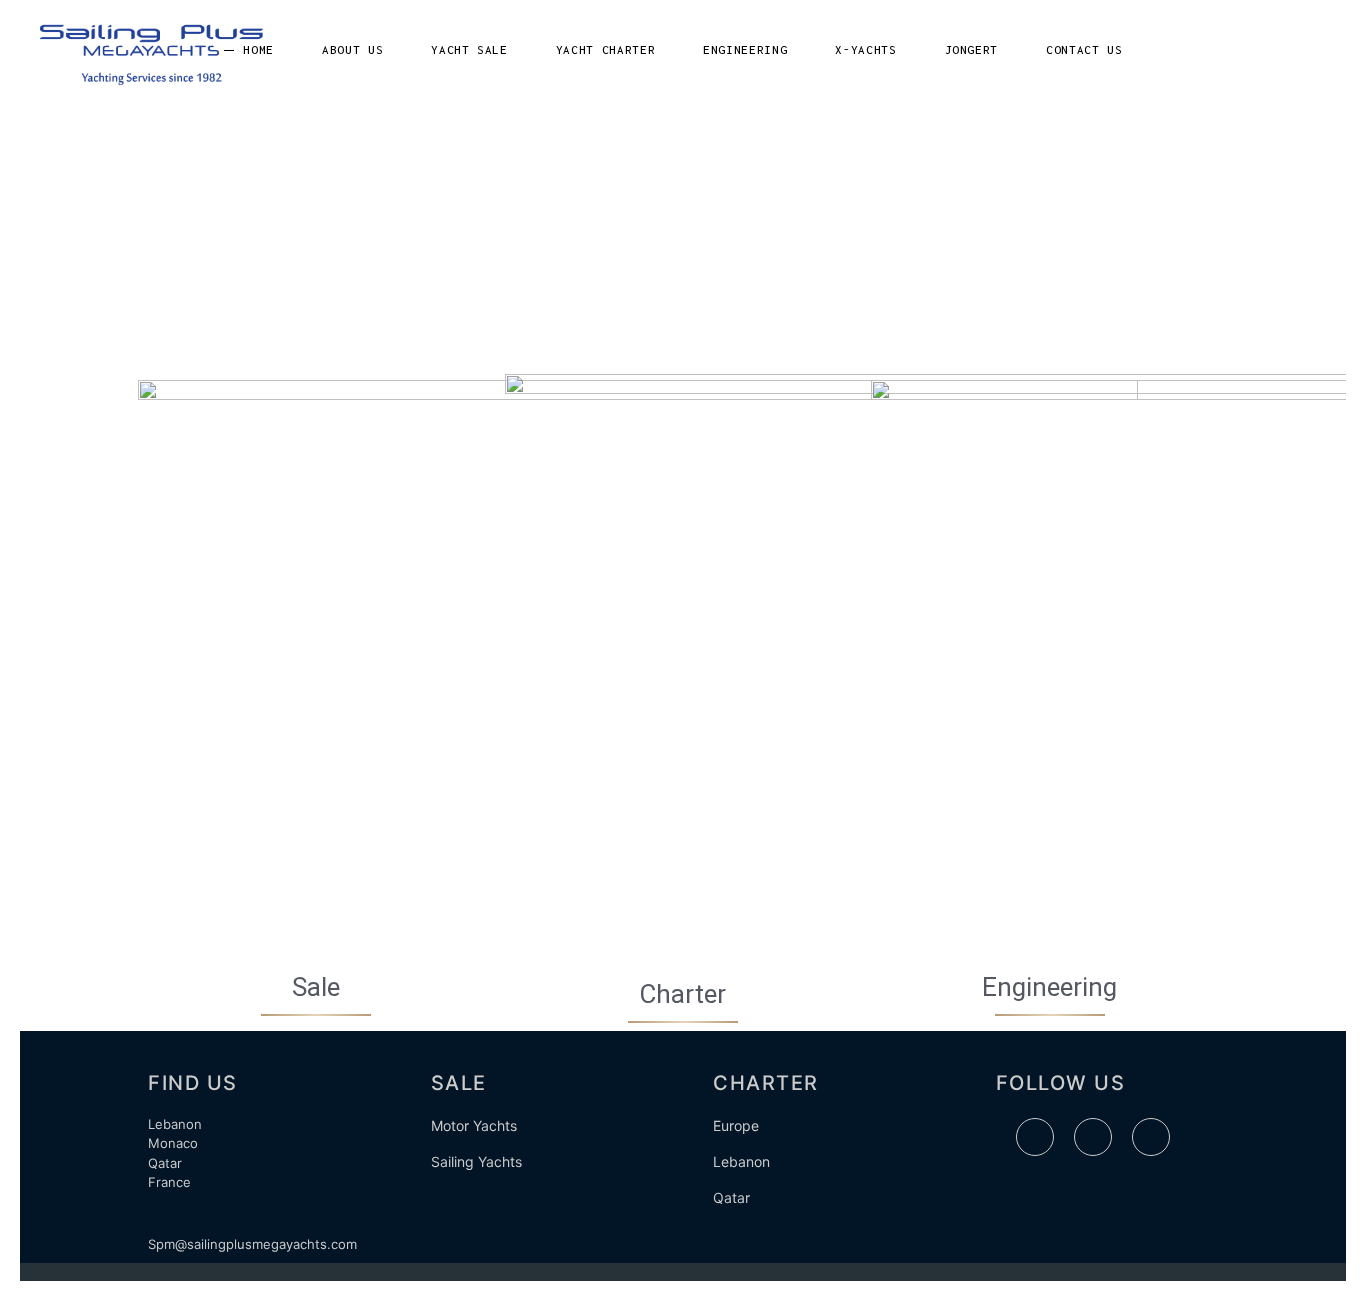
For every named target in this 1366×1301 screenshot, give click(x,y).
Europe (736, 1125)
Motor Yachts (474, 1125)
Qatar (731, 1197)
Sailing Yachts (476, 1161)
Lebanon (741, 1161)
